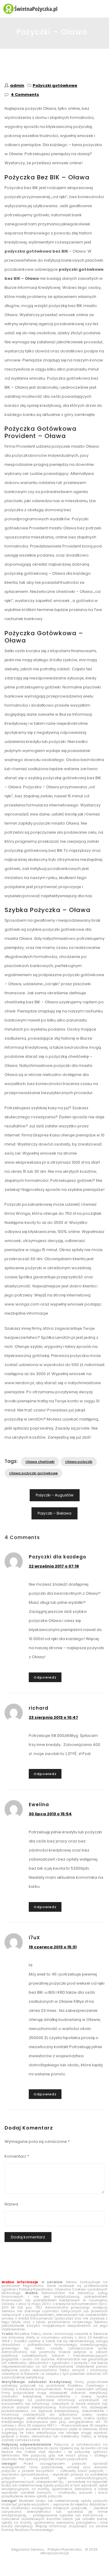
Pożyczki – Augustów (55, 1495)
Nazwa (11, 2204)
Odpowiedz (45, 1677)
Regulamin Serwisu (28, 2549)
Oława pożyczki (79, 1462)
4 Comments (25, 95)
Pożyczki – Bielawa (54, 1513)
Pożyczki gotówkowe (55, 85)
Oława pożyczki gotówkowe (33, 1473)
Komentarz (17, 2156)
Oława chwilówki (40, 1462)
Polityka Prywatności (65, 2549)
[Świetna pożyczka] (54, 9)
